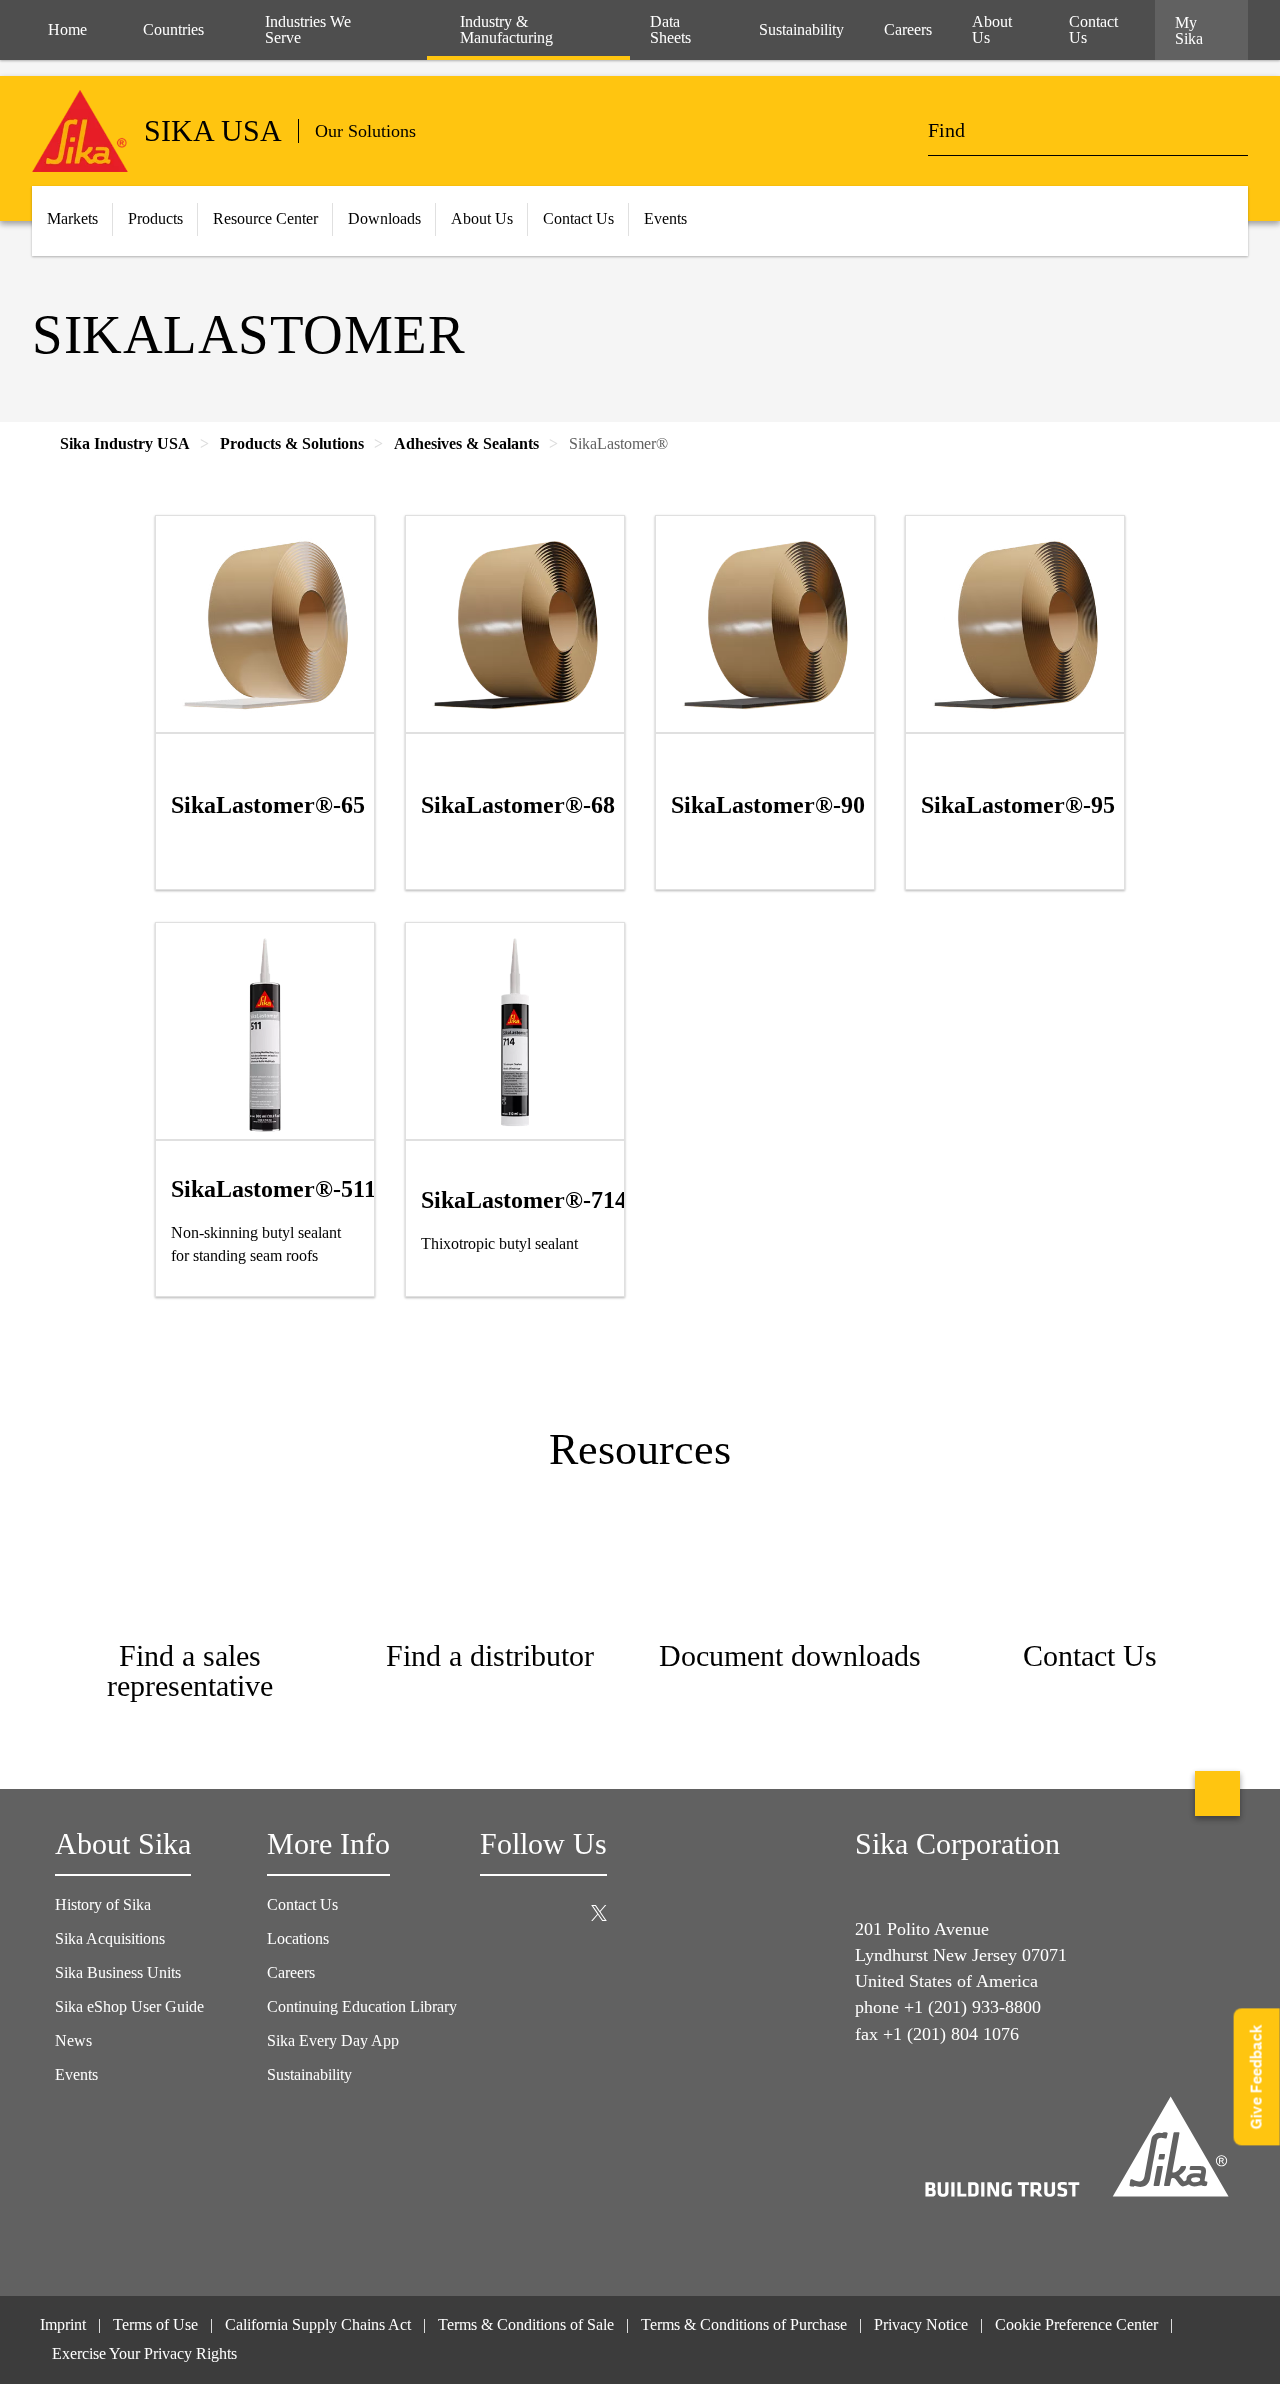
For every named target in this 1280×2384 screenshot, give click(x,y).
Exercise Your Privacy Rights (146, 2353)
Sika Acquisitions (110, 1938)
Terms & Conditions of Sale (526, 2324)
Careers (291, 1972)
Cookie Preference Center (1076, 2324)
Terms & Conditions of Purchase (744, 2324)
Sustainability (309, 2074)
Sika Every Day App (333, 2040)
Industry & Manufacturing (506, 29)
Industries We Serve (308, 29)
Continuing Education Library (362, 2006)
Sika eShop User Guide (129, 2006)
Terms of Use (155, 2324)
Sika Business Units (118, 1972)
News (73, 2040)
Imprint (63, 2324)
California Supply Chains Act (318, 2324)
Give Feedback (1256, 2077)
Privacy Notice (921, 2324)
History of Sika (103, 1904)
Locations (298, 1938)
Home (67, 29)
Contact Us (302, 1904)
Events (76, 2074)
